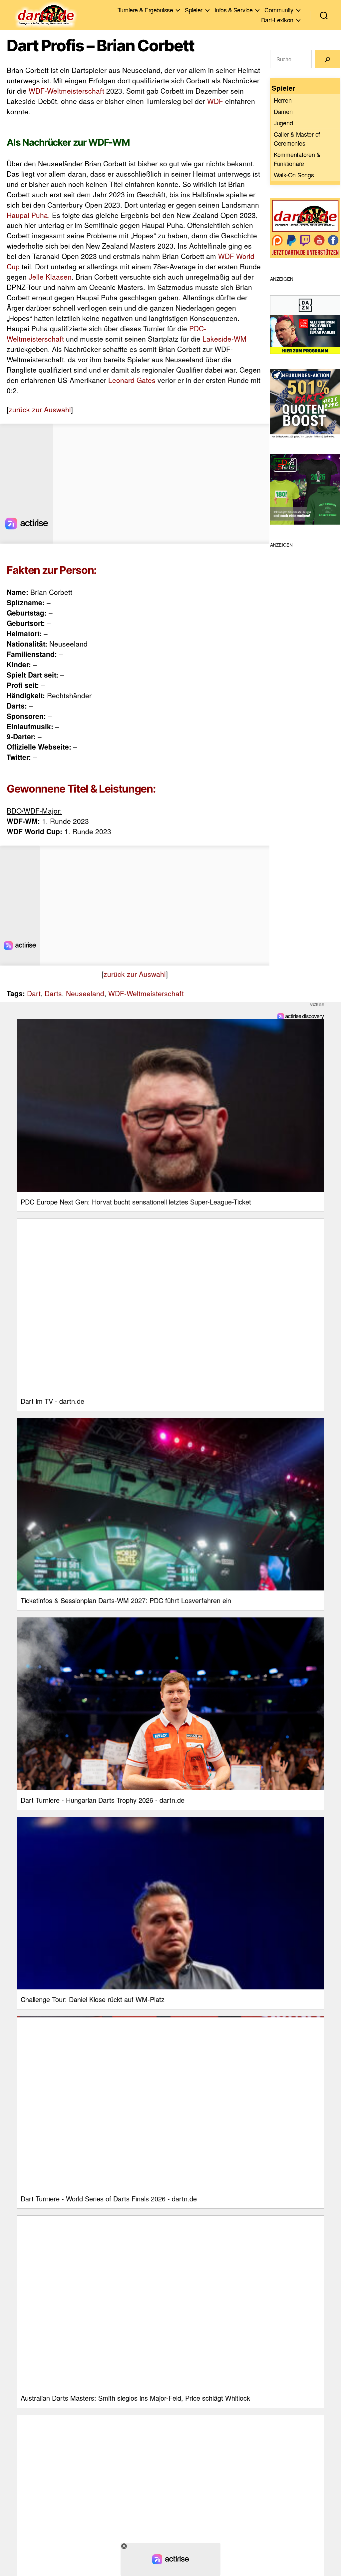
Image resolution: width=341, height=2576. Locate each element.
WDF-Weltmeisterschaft (66, 91)
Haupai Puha (27, 215)
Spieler (194, 10)
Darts (53, 993)
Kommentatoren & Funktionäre (297, 159)
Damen (283, 111)
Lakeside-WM (224, 339)
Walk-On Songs (294, 175)
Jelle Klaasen (50, 277)
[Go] (328, 59)
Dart (34, 993)
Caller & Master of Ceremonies (297, 138)
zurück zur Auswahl (40, 409)
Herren (283, 100)
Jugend (283, 123)
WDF (215, 101)
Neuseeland (85, 993)
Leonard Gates (132, 380)
